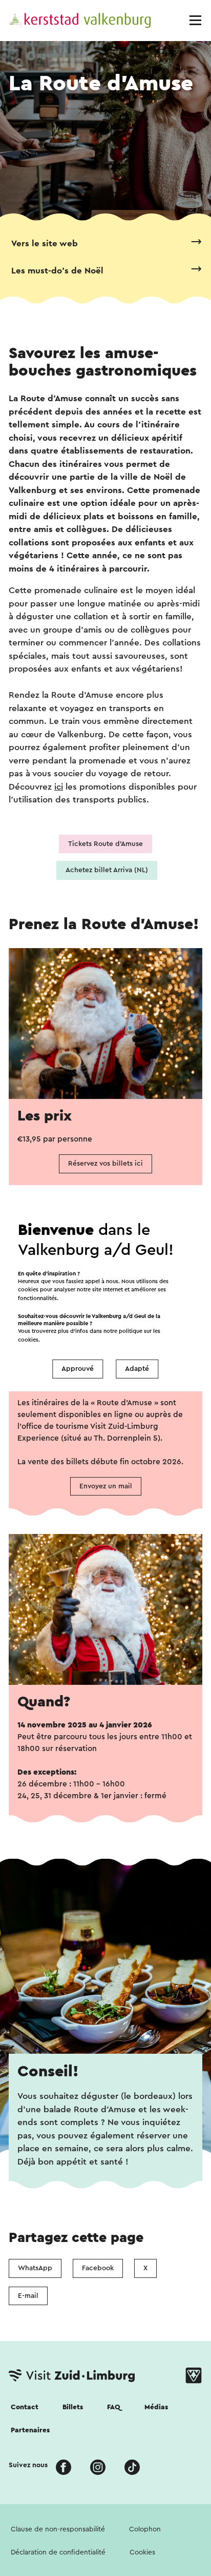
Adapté (137, 1369)
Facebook (98, 2268)
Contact (25, 2407)
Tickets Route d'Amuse (105, 844)
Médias (156, 2407)
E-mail (28, 2296)
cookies (28, 1340)
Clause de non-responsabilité (58, 2529)
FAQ (114, 2407)
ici (59, 787)
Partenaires (30, 2430)
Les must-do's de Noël (57, 271)
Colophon (145, 2529)
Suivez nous (28, 2465)
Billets (73, 2407)
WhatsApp (35, 2268)
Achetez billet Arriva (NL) (107, 870)
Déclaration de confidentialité (58, 2552)
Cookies (142, 2552)
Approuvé (78, 1369)
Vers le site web (45, 243)
